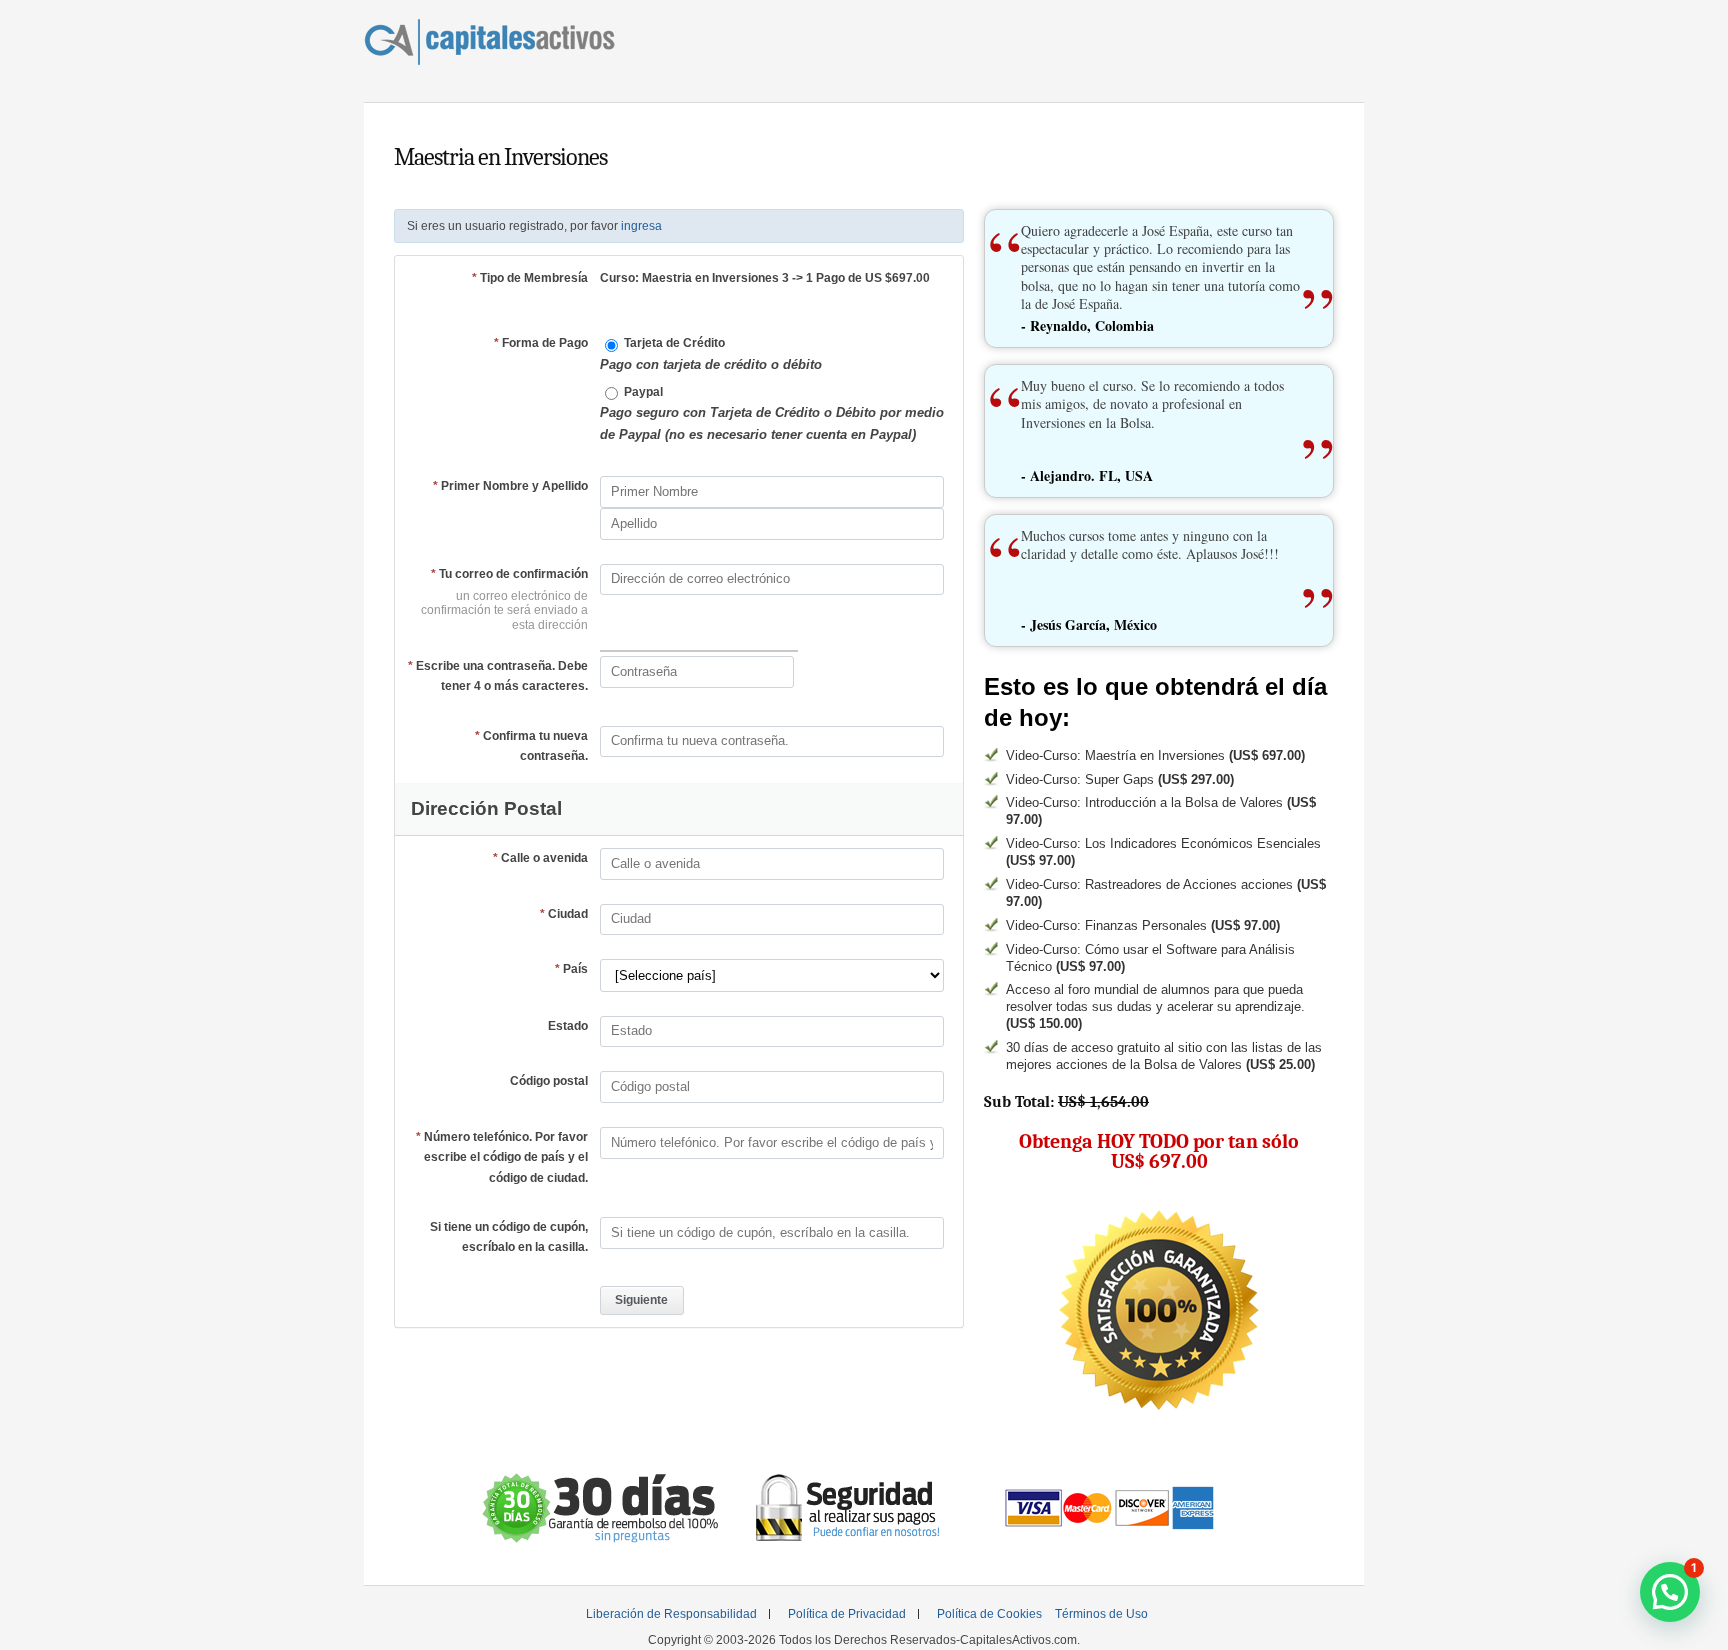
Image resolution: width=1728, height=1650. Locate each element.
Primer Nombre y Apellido (510, 486)
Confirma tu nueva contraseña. (531, 746)
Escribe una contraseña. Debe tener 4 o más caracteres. (498, 676)
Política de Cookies (989, 1614)
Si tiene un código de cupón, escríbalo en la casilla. (509, 1237)
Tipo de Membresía (530, 278)
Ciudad (564, 914)
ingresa (641, 226)
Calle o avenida (540, 858)
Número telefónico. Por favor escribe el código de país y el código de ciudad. (502, 1157)
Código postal (549, 1081)
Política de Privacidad (847, 1614)
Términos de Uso (1101, 1614)
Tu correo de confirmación (509, 574)
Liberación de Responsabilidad (671, 1614)
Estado (568, 1026)
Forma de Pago (541, 343)
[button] (1670, 1592)
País (571, 969)
